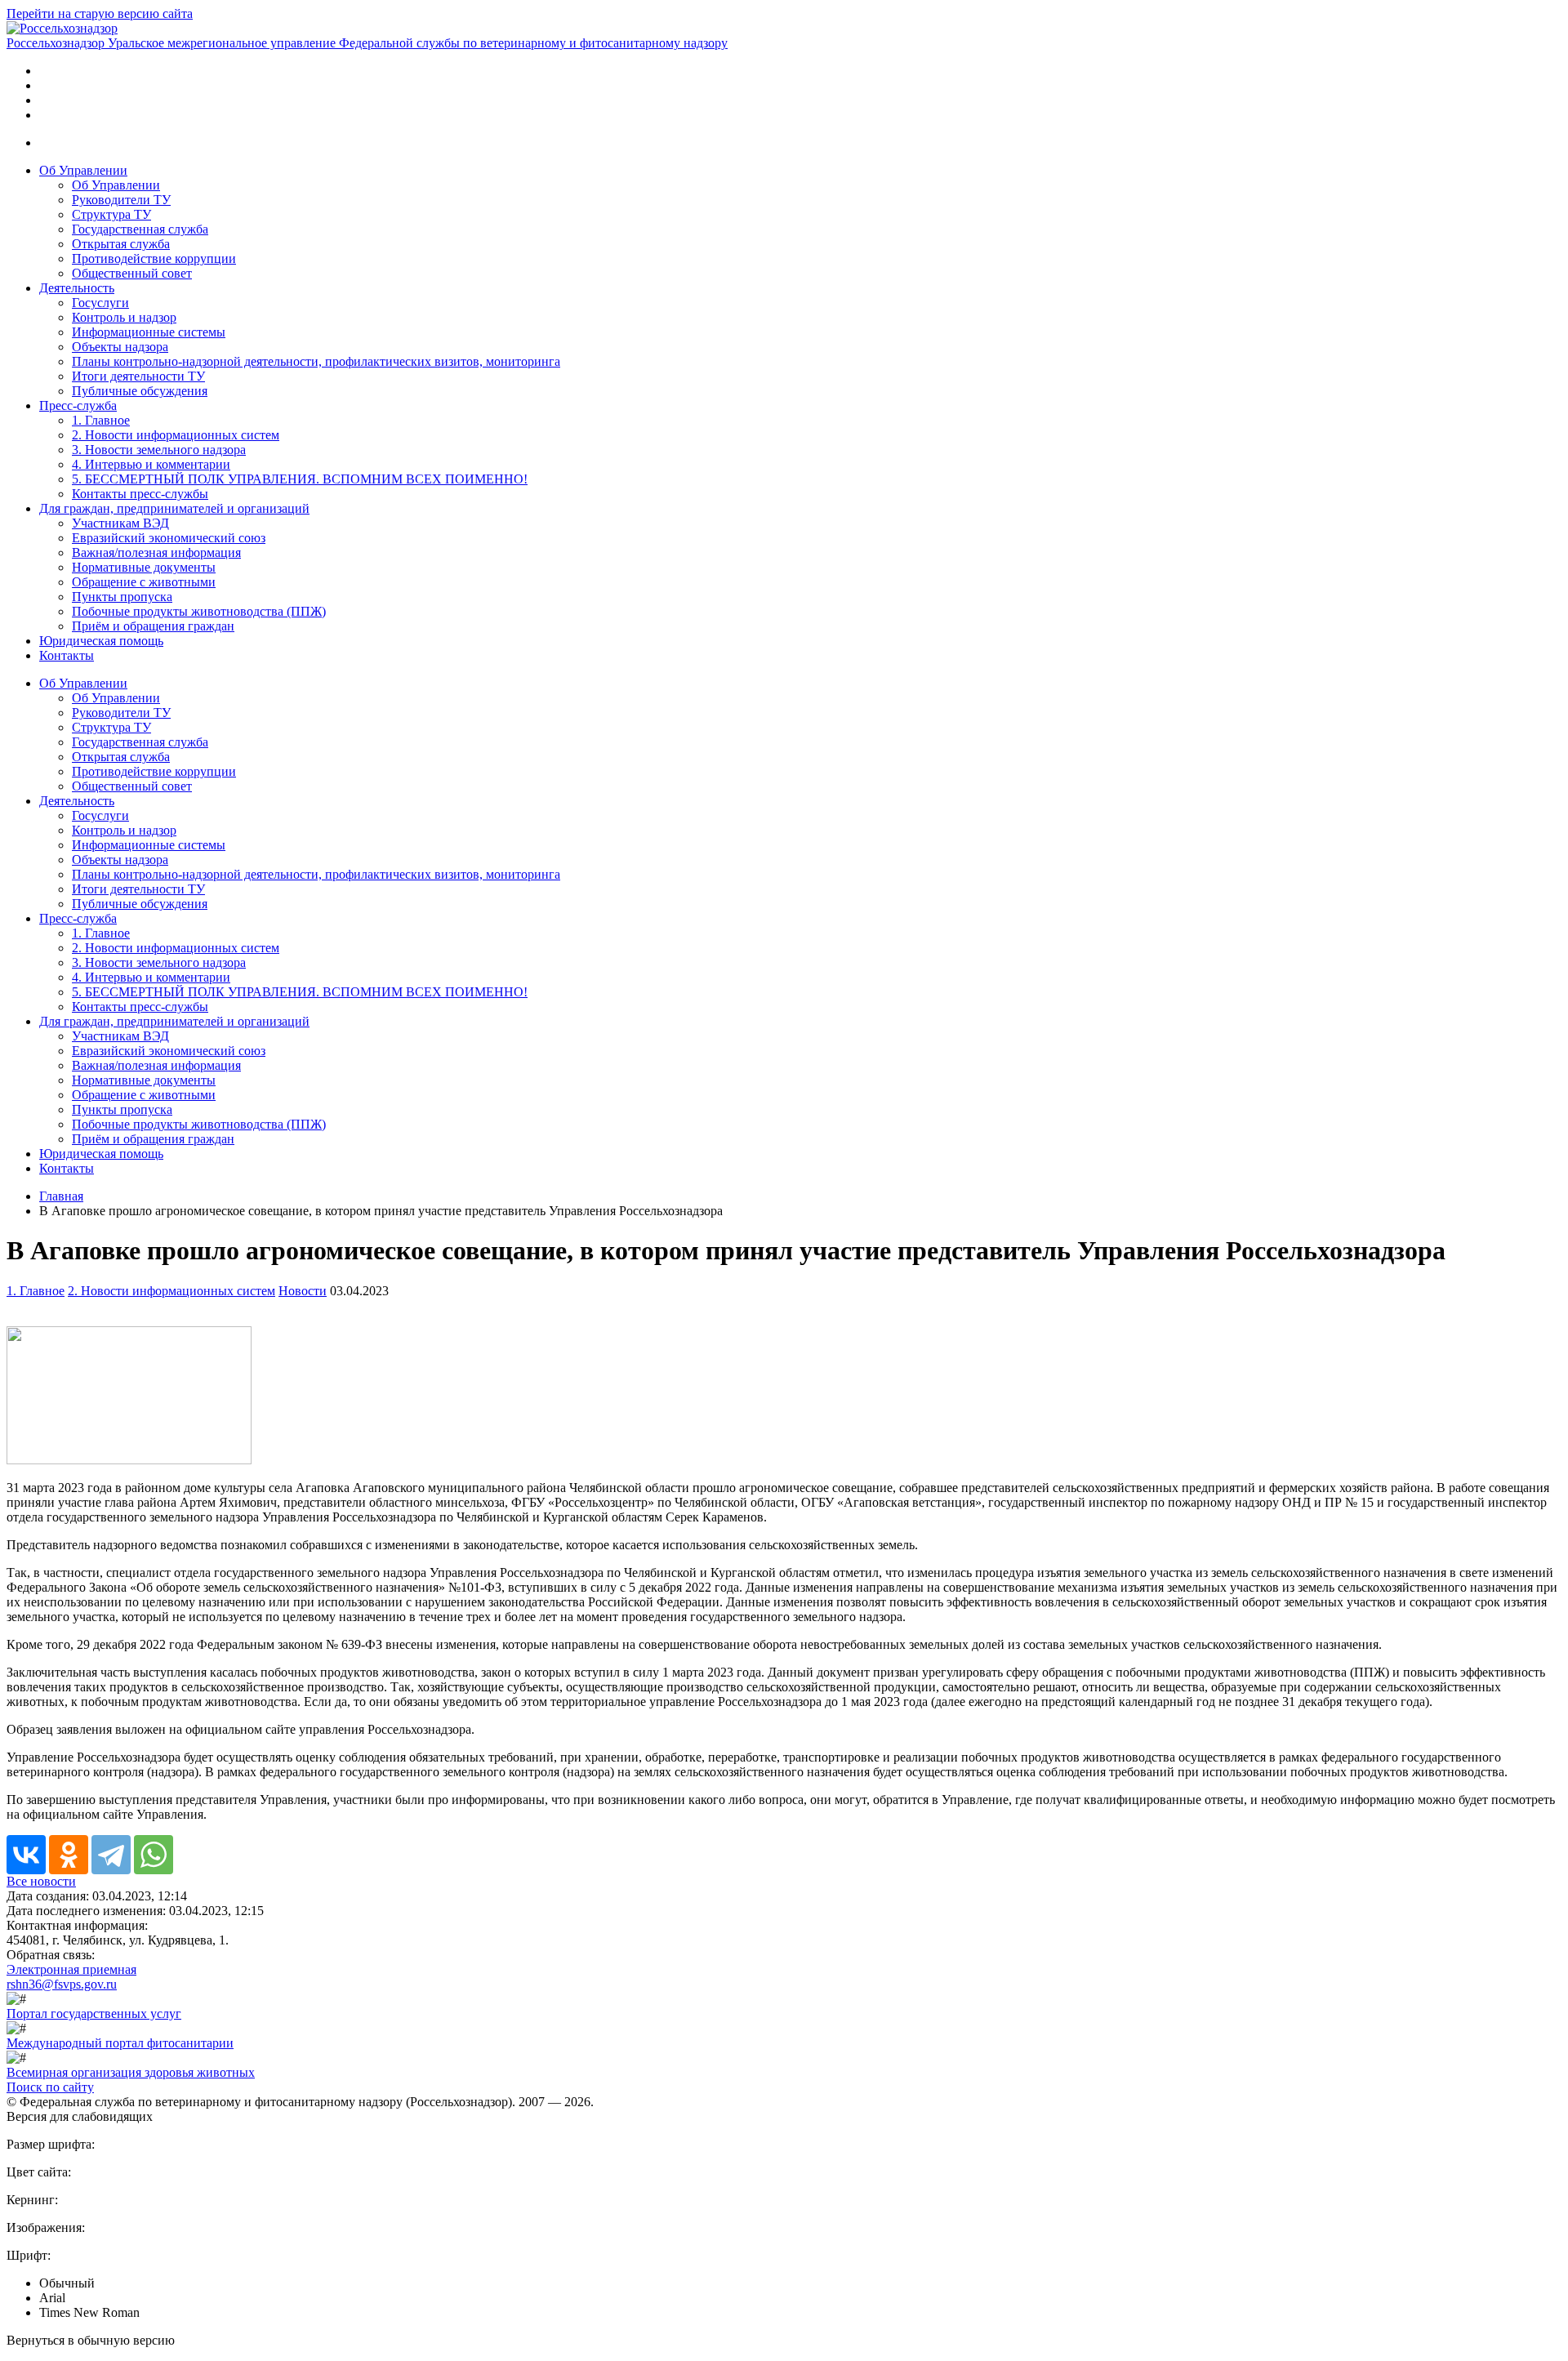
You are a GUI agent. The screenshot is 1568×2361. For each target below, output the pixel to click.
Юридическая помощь (101, 641)
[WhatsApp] (154, 1855)
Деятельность (77, 288)
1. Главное (101, 420)
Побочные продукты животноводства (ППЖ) (199, 611)
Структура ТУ (111, 214)
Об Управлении (83, 170)
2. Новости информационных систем (176, 435)
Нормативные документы (144, 567)
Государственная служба (140, 229)
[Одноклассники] (69, 1855)
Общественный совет (132, 273)
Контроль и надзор (124, 317)
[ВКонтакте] (26, 1855)
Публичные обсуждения (140, 391)
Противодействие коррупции (154, 258)
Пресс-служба (78, 405)
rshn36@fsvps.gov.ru (62, 1984)
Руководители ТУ (121, 200)
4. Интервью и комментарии (151, 464)
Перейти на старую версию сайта (100, 13)
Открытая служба (121, 244)
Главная (61, 1196)
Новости (303, 1291)
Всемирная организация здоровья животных (131, 2072)
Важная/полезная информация (156, 552)
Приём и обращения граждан (153, 626)
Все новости (41, 1881)
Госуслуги (100, 303)
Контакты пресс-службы (140, 494)
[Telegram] (111, 1855)
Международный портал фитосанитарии (120, 2043)
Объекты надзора (120, 347)
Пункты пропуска (122, 597)
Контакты (67, 655)
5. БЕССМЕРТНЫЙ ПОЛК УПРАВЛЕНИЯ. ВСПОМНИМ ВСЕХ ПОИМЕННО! (300, 479)
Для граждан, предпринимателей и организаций (174, 508)
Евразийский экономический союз (169, 538)
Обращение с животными (144, 582)
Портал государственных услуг (94, 2014)
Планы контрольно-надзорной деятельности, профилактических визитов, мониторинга (316, 361)
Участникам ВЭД (120, 523)
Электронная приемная (71, 1969)
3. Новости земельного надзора (159, 450)
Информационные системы (149, 332)
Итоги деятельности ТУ (138, 376)
